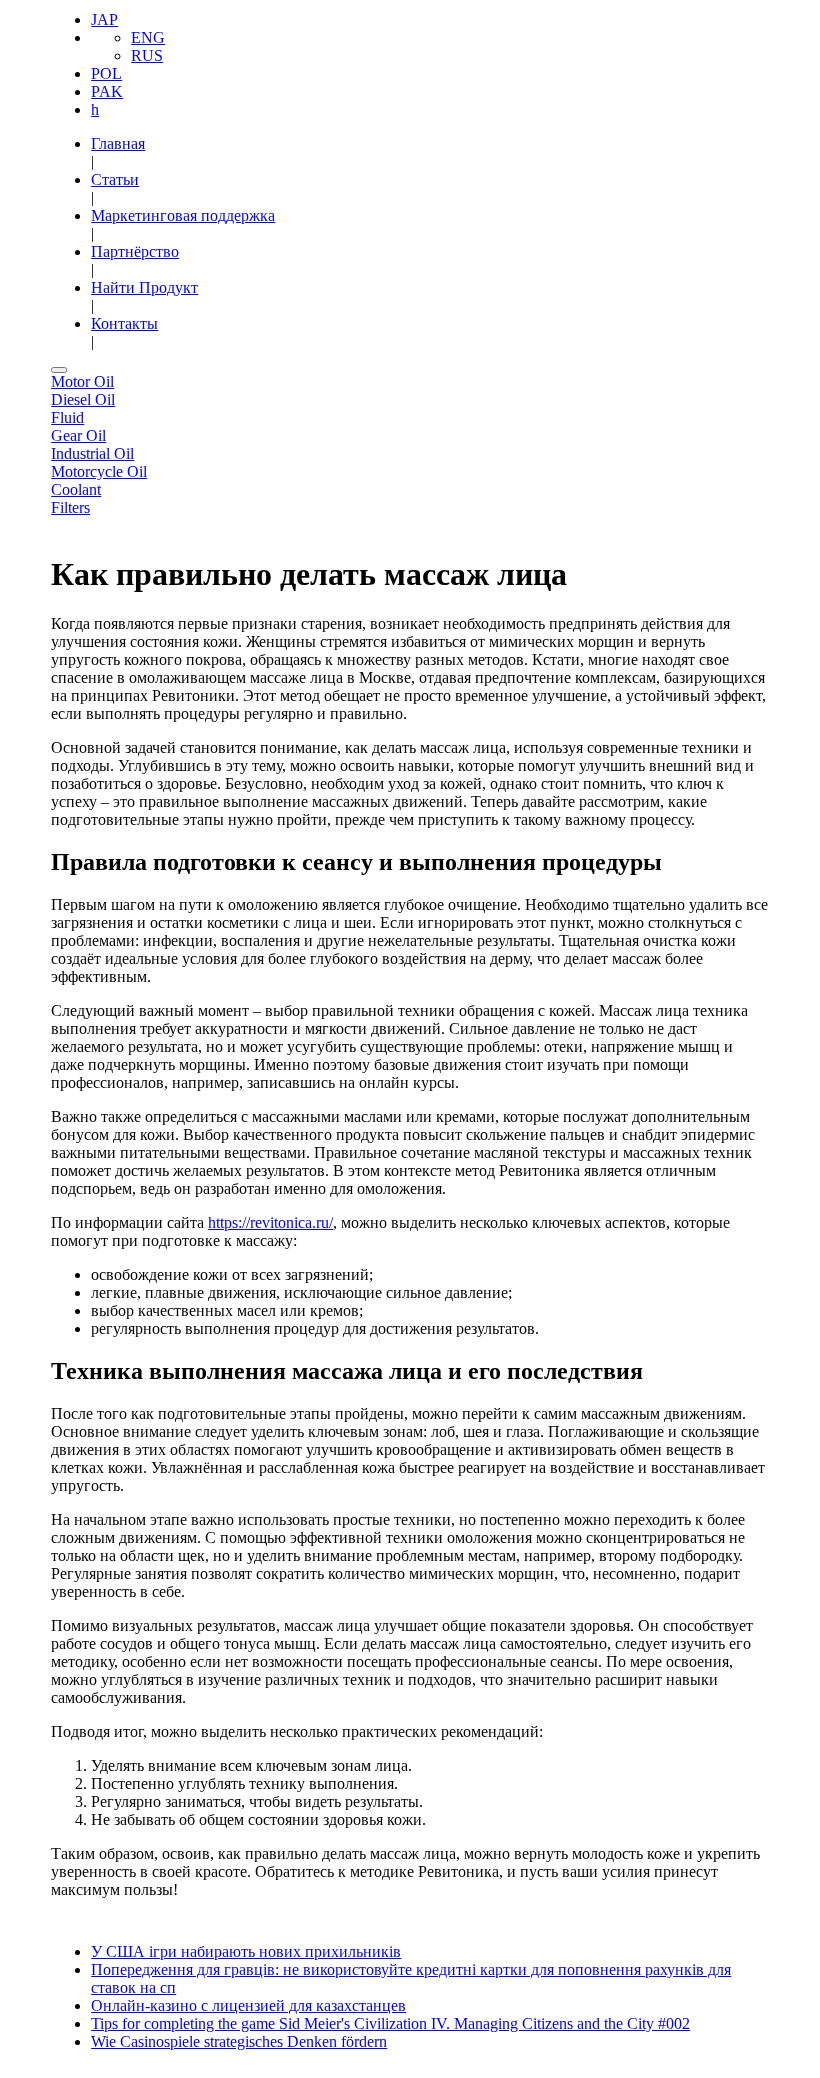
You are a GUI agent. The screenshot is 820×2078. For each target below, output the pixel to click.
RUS (147, 55)
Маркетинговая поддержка (183, 215)
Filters (70, 507)
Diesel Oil (83, 399)
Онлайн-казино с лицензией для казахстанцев (248, 2005)
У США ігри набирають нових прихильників (246, 1951)
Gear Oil (78, 435)
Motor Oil (82, 381)
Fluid (67, 417)
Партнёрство (135, 251)
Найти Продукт (144, 287)
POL (106, 73)
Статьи (115, 179)
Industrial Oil (92, 453)
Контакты (124, 323)
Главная (118, 143)
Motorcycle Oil (99, 471)
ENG (148, 37)
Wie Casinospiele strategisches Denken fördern (239, 2041)
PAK (107, 91)
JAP (104, 19)
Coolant (76, 489)
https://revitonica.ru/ (270, 1222)
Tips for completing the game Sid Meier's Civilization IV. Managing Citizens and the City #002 (390, 2023)
